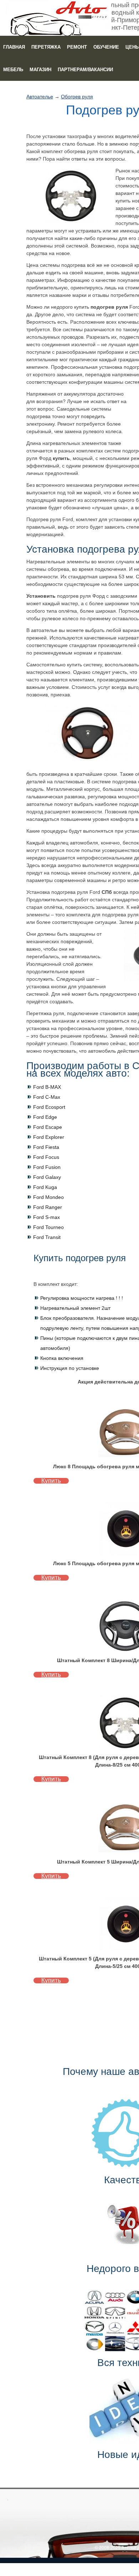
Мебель (13, 70)
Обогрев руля (77, 97)
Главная (14, 47)
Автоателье (40, 97)
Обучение (106, 47)
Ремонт (77, 47)
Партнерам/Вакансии (85, 70)
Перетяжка (46, 47)
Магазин (40, 70)
